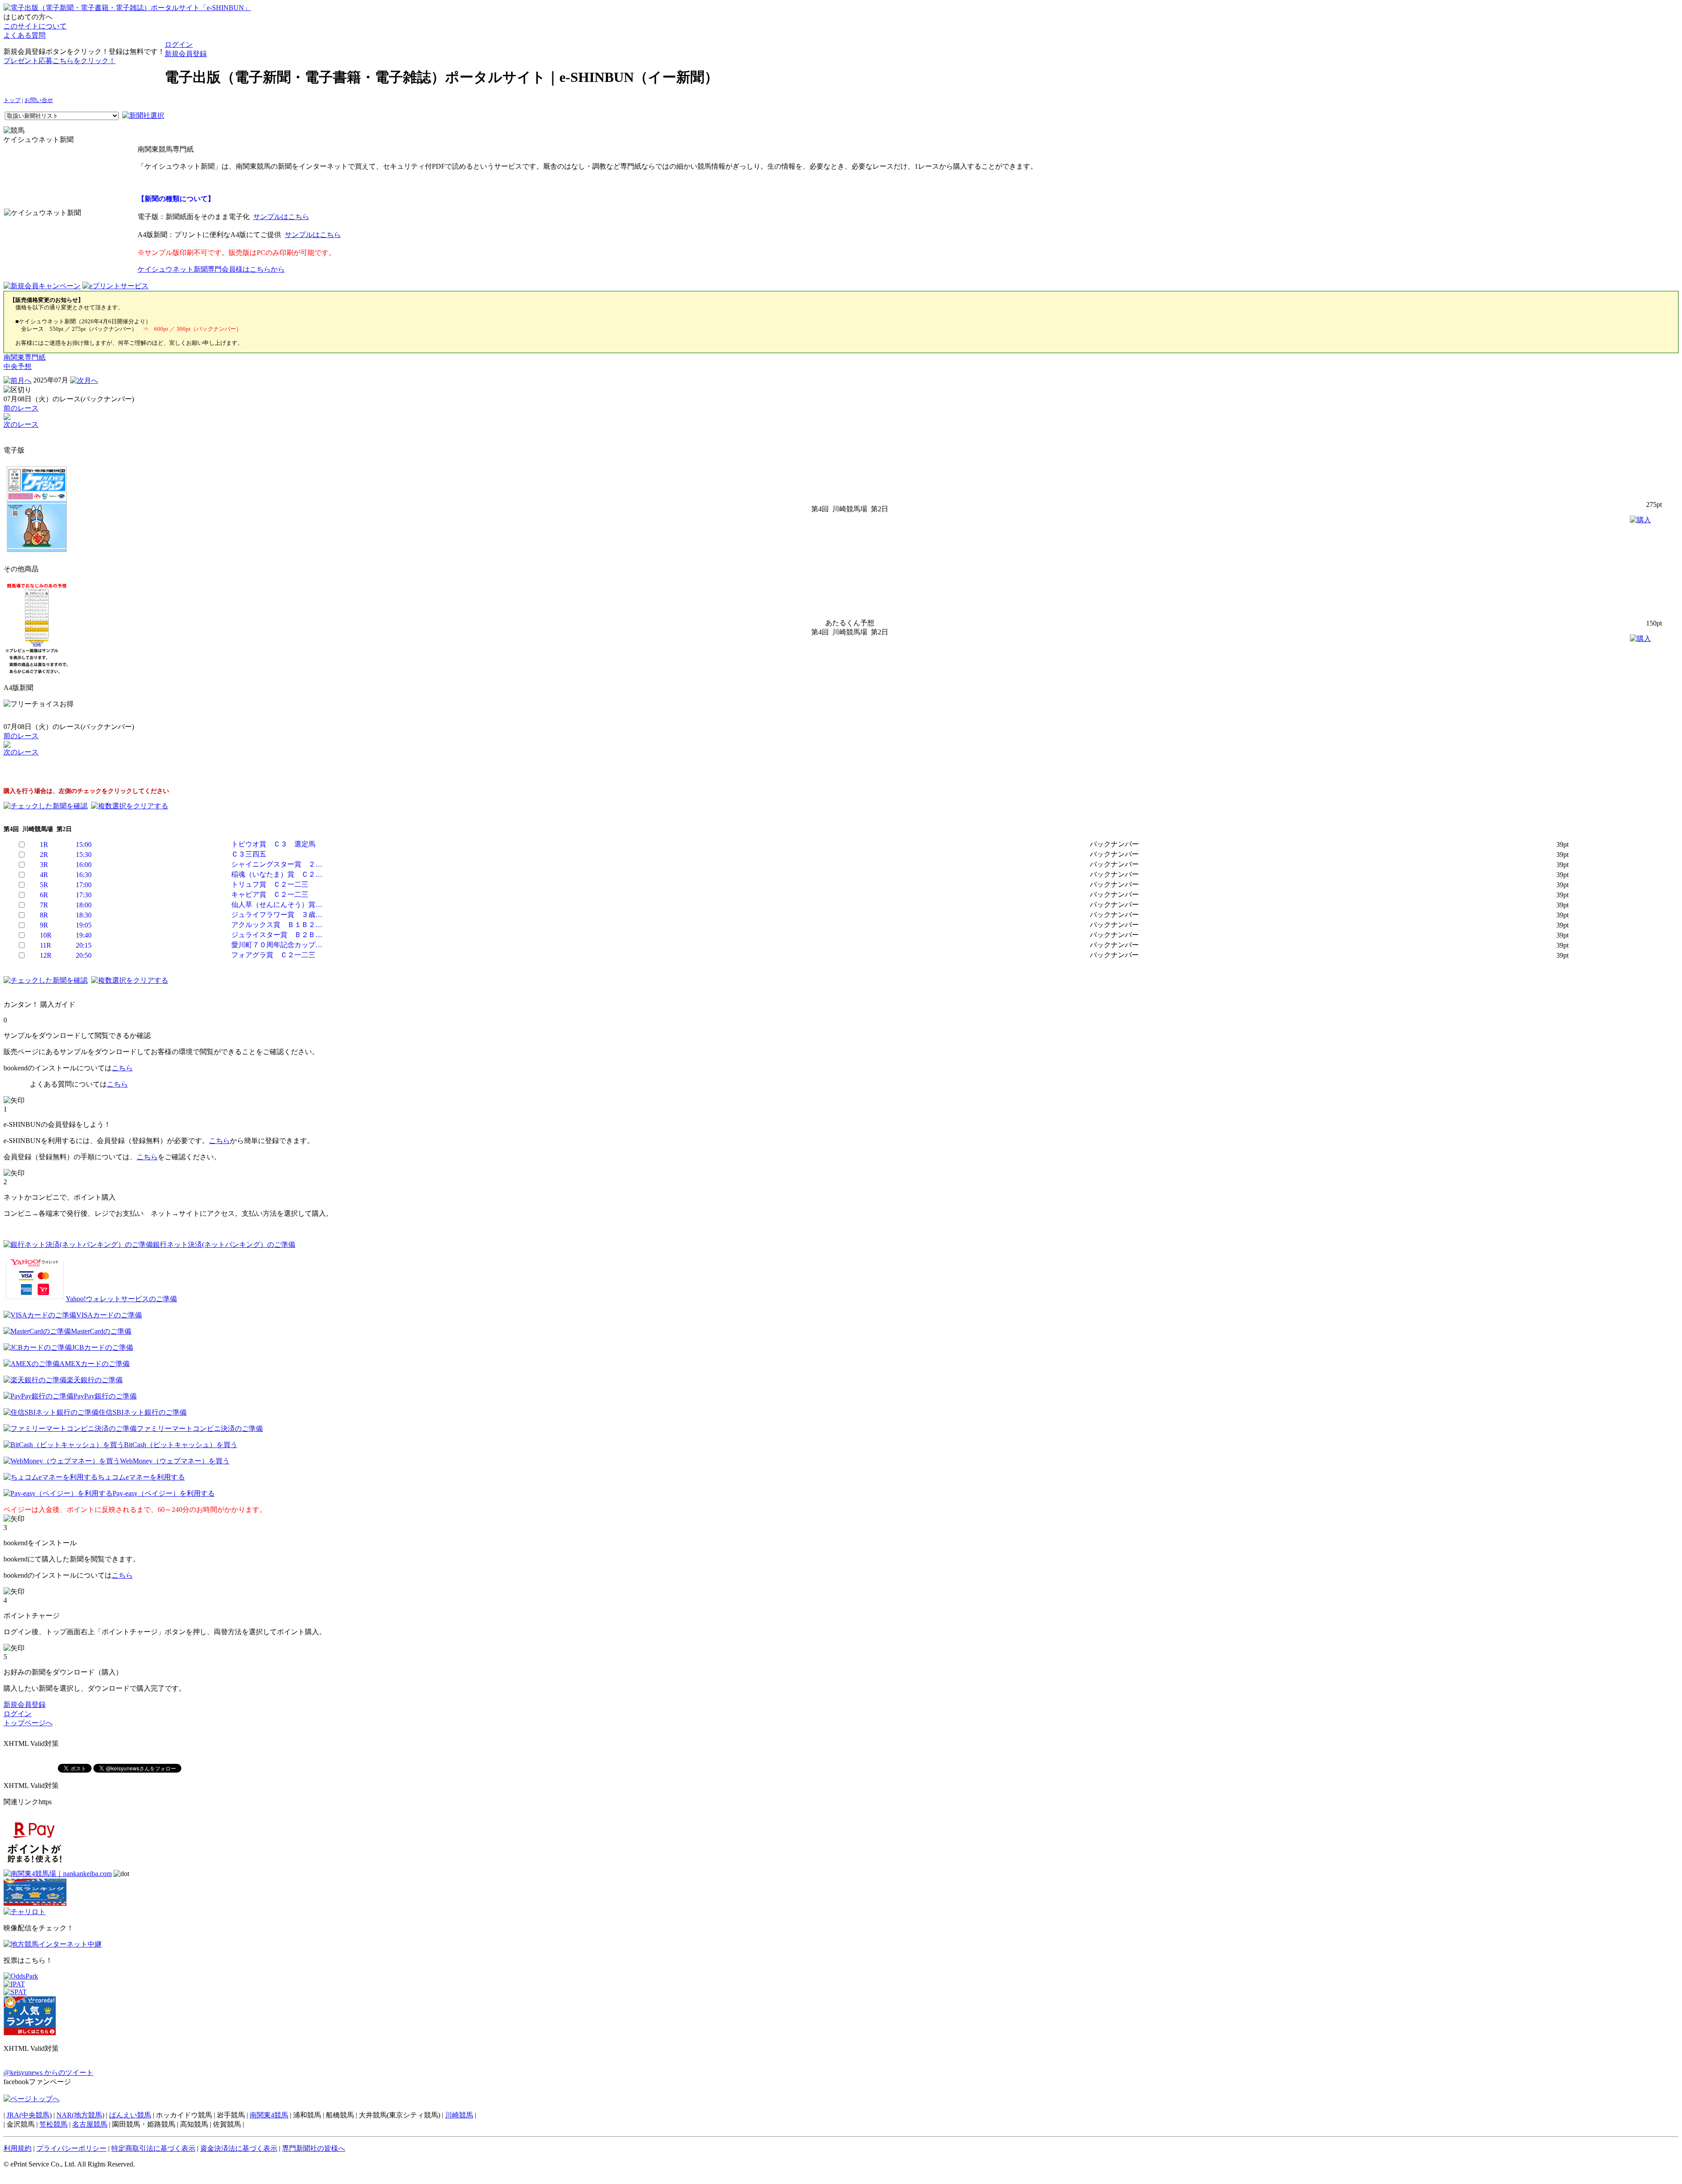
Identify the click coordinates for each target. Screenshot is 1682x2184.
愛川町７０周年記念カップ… (277, 945)
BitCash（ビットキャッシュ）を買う (181, 1445)
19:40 (84, 935)
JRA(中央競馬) (29, 2115)
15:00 (84, 844)
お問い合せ (39, 100)
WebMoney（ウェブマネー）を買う (175, 1461)
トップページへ (28, 1723)
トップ (12, 100)
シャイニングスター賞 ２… (277, 864)
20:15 (84, 945)
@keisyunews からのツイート (48, 2072)
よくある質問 (25, 35)
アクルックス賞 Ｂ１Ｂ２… (277, 925)
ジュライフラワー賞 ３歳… (277, 915)
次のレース (21, 424)
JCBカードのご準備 (102, 1347)
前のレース (21, 408)
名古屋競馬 (90, 2124)
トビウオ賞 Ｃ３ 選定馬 (273, 844)
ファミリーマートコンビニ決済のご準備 (200, 1428)
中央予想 (18, 366)
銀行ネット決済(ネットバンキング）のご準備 (224, 1244)
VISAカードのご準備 (109, 1315)
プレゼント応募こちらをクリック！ (60, 61)
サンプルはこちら (281, 217)
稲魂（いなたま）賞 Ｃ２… (277, 874)
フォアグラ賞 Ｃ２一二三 (273, 955)
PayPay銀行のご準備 (105, 1396)
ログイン (179, 44)
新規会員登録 (186, 54)
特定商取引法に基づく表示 (153, 2148)
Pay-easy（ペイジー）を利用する (164, 1493)
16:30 (84, 875)
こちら (122, 1068)
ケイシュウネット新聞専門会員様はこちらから (211, 269)
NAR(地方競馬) (80, 2115)
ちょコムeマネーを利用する (141, 1477)
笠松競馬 (53, 2124)
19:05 (84, 925)
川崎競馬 (459, 2115)
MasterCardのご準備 (101, 1331)
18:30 (84, 915)
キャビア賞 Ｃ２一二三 (270, 894)
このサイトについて (35, 26)
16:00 (84, 865)
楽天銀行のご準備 (95, 1380)
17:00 (84, 885)
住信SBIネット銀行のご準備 (143, 1412)
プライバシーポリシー (71, 2148)
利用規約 (18, 2148)
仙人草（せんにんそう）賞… (277, 904)
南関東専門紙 (25, 357)
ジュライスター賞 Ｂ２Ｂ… (277, 935)
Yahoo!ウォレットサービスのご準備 (121, 1299)
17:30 (84, 895)
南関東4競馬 (269, 2115)
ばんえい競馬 (130, 2115)
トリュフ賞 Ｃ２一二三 (270, 884)
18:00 (84, 905)
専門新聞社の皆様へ (314, 2148)
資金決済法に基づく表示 (239, 2148)
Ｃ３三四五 (249, 854)
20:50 (84, 955)
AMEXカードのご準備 (95, 1364)
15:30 (84, 855)
